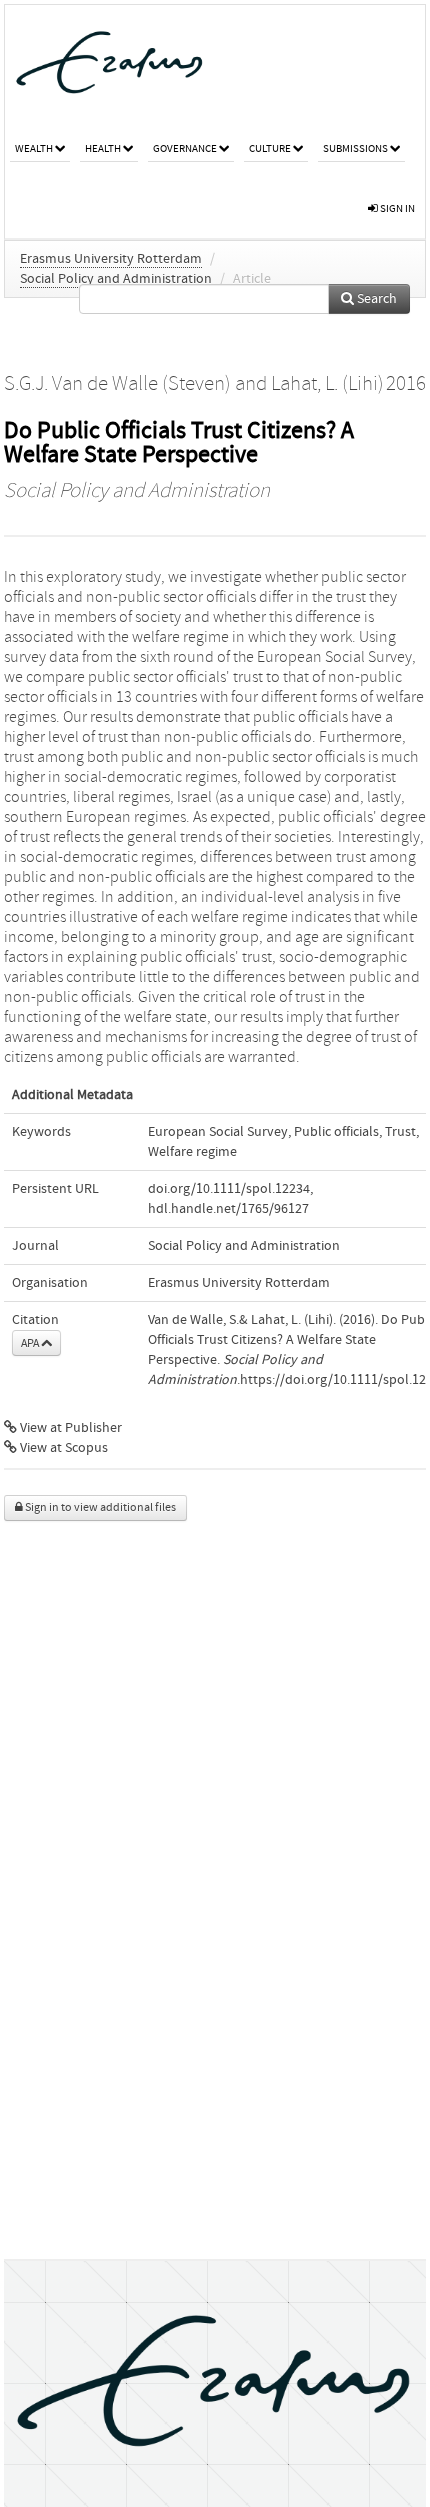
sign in (396, 208)
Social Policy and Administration (116, 279)
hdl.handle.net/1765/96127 (228, 1209)
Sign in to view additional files (99, 1507)
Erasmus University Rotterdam (111, 259)
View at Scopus (62, 1448)
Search (375, 299)
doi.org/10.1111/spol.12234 (229, 1189)
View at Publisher (69, 1428)
